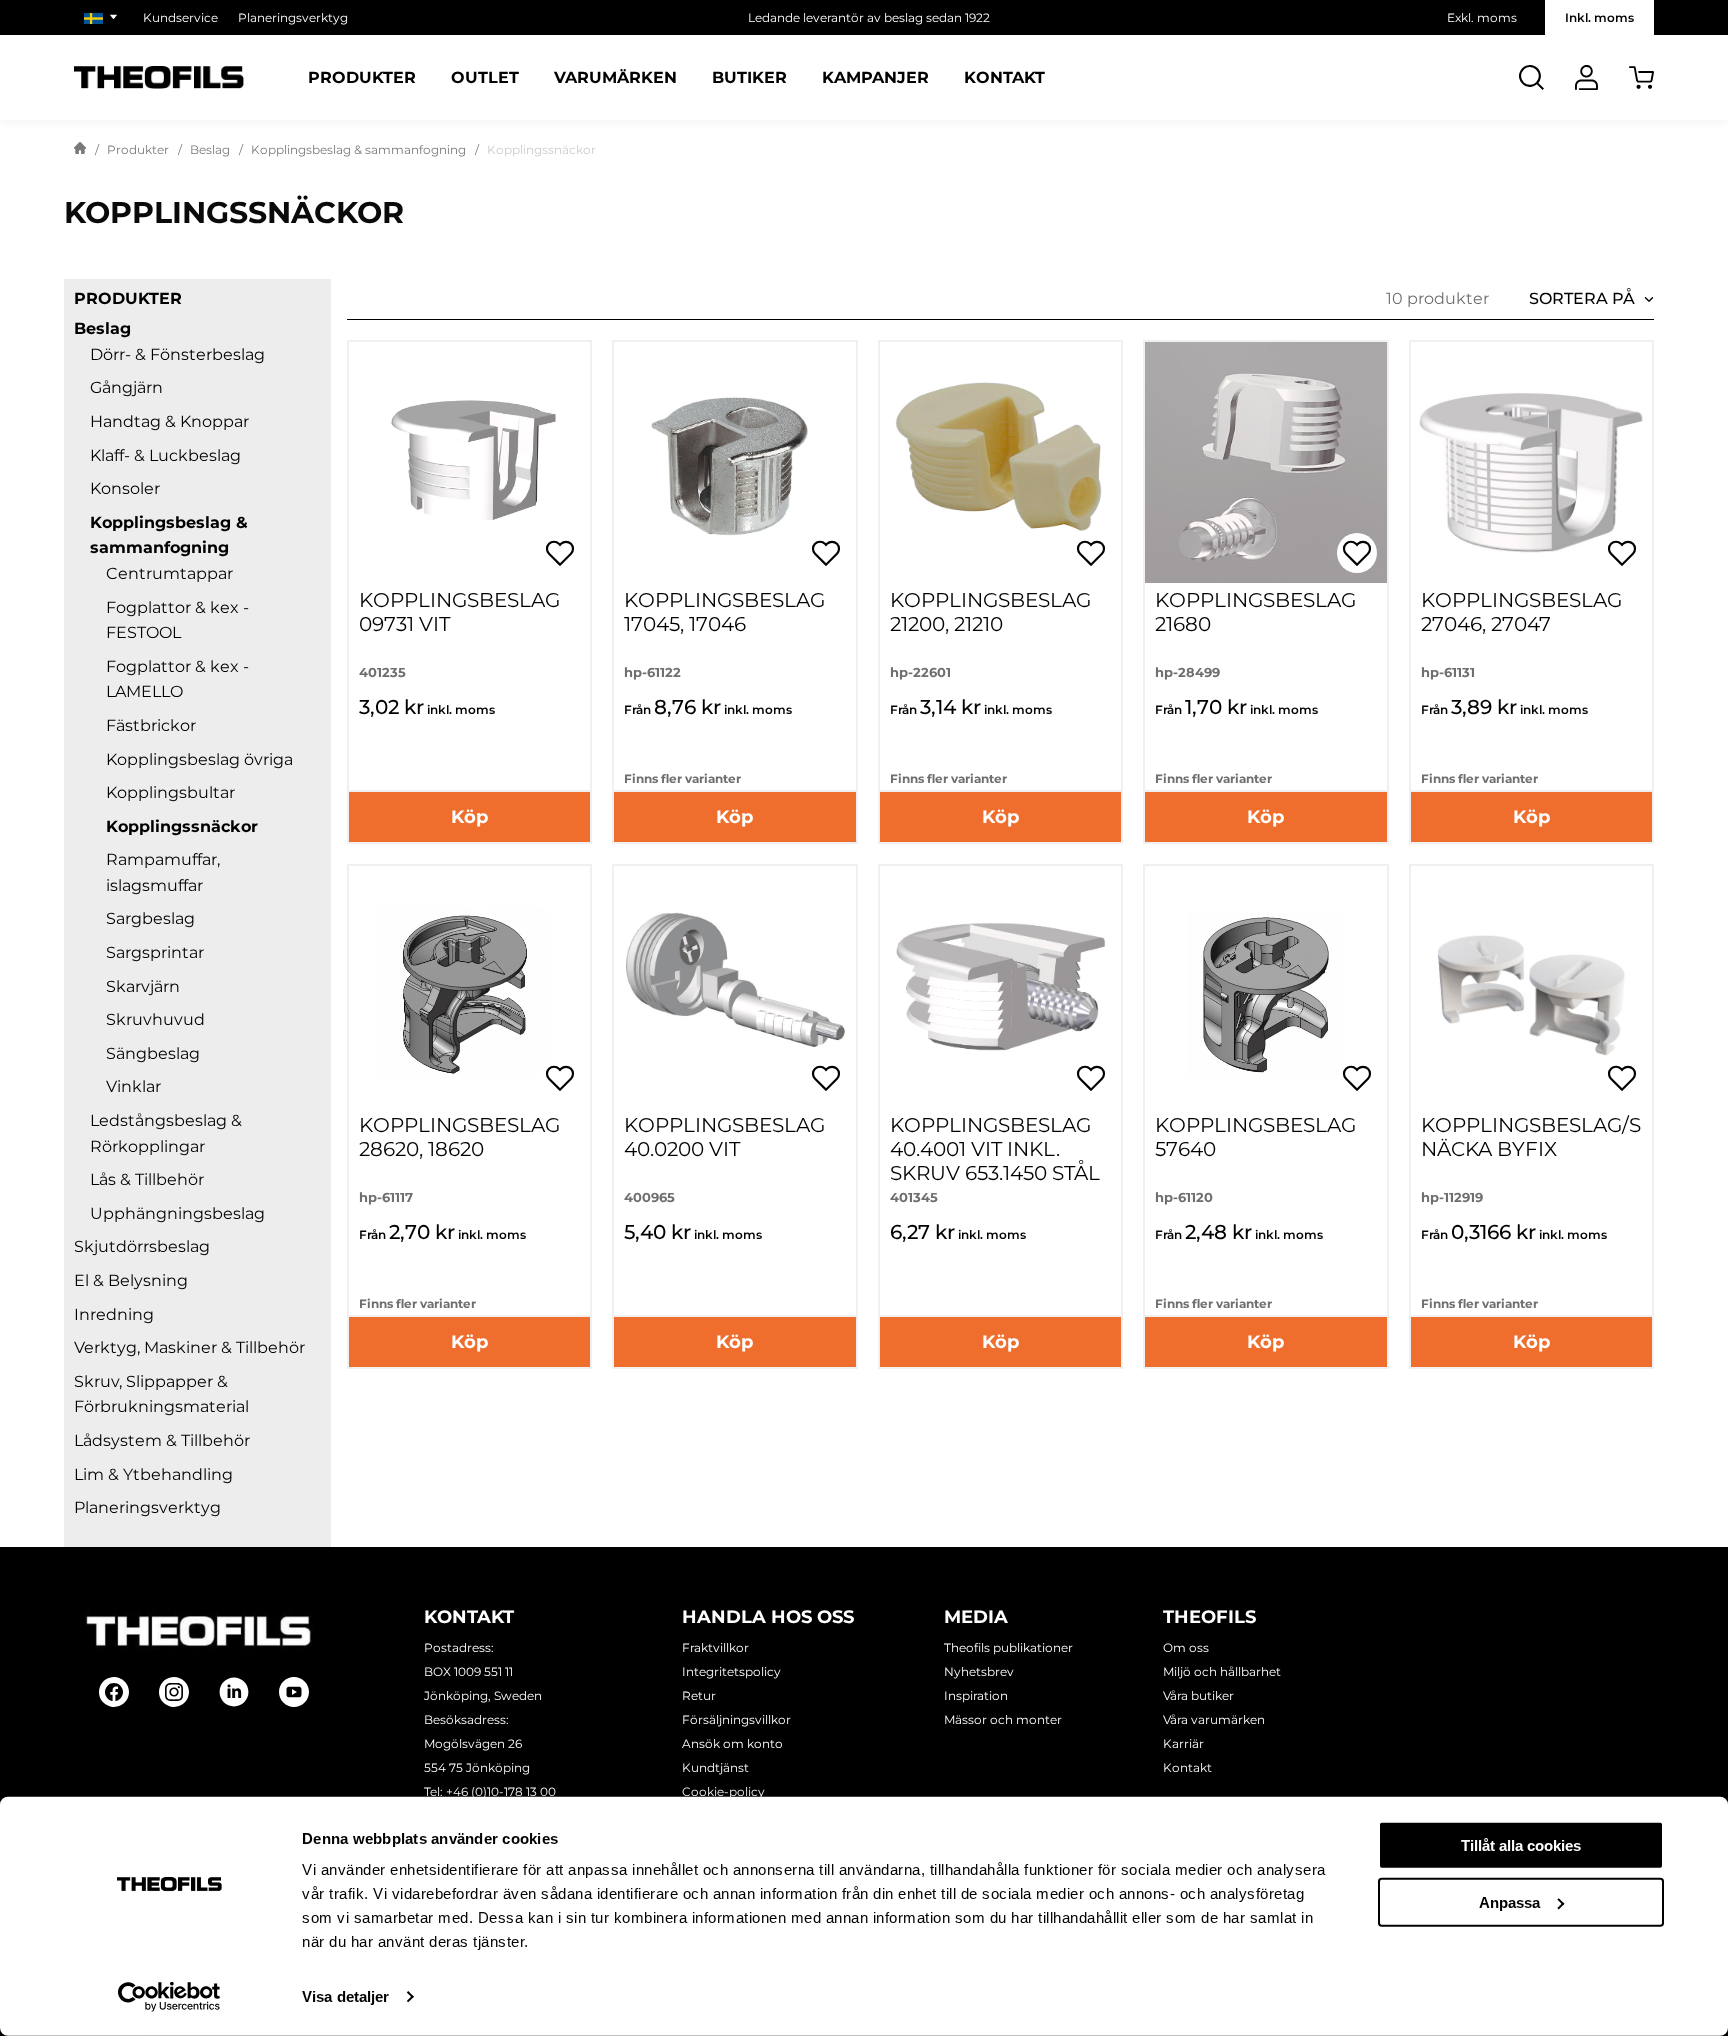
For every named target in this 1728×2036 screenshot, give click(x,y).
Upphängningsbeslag (177, 1213)
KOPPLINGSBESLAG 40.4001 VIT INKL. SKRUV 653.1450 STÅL (995, 1149)
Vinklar (133, 1086)
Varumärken (615, 78)
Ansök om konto (732, 1743)
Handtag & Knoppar (169, 421)
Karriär (1183, 1743)
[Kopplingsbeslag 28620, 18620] (469, 986)
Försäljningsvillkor (736, 1719)
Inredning (114, 1314)
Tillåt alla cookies (1521, 1845)
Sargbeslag (150, 918)
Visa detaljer (345, 1996)
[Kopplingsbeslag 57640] (1265, 986)
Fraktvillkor (715, 1647)
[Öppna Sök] (1531, 77)
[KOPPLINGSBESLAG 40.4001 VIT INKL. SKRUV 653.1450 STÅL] (1000, 986)
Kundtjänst (715, 1767)
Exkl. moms (1482, 17)
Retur (699, 1695)
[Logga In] (1586, 77)
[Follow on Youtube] (294, 1692)
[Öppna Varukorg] (1641, 77)
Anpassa (1509, 1901)
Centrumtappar (169, 573)
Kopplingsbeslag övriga (199, 759)
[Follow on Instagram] (174, 1692)
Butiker (749, 78)
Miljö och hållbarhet (1222, 1671)
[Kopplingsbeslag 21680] (1265, 462)
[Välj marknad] (103, 17)
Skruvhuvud (155, 1019)
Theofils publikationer (1008, 1647)
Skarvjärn (143, 986)
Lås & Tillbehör (147, 1179)
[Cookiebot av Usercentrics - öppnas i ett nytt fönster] (169, 1997)
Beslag (210, 149)
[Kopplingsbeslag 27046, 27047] (1531, 462)
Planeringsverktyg (293, 17)
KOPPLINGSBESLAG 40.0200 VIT (724, 1137)
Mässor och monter (1003, 1719)
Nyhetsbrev (979, 1671)
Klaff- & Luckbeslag (165, 455)
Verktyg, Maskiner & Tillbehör (189, 1347)
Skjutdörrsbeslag (142, 1246)
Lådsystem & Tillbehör (162, 1440)
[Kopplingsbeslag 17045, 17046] (734, 462)
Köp (469, 817)
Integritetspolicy (731, 1671)
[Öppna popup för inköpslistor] (560, 553)
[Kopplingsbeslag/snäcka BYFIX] (1531, 986)
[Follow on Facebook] (114, 1692)
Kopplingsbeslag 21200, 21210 (990, 612)
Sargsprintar (155, 952)
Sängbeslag (153, 1053)
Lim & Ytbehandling (153, 1474)
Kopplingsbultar (170, 792)
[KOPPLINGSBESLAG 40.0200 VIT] (734, 986)
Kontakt (1004, 78)
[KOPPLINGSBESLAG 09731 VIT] (469, 462)
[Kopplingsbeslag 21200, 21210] (1000, 462)
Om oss (1186, 1647)
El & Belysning (131, 1280)
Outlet (485, 78)
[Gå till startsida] (80, 150)
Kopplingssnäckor (182, 826)
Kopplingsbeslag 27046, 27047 (1521, 612)
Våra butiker (1198, 1695)
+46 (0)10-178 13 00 (501, 1791)
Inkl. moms (1599, 17)
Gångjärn (126, 387)
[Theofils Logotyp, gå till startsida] (159, 77)
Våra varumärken (1214, 1719)
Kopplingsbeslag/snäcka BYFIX (1531, 1137)
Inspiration (976, 1695)
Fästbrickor (151, 725)
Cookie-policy (723, 1791)
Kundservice (180, 17)
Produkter (362, 78)
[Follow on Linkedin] (234, 1692)
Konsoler (125, 488)
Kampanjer (875, 78)
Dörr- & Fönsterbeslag (177, 354)
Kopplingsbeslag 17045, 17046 (724, 612)
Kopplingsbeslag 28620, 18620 (459, 1137)
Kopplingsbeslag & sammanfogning (358, 149)
